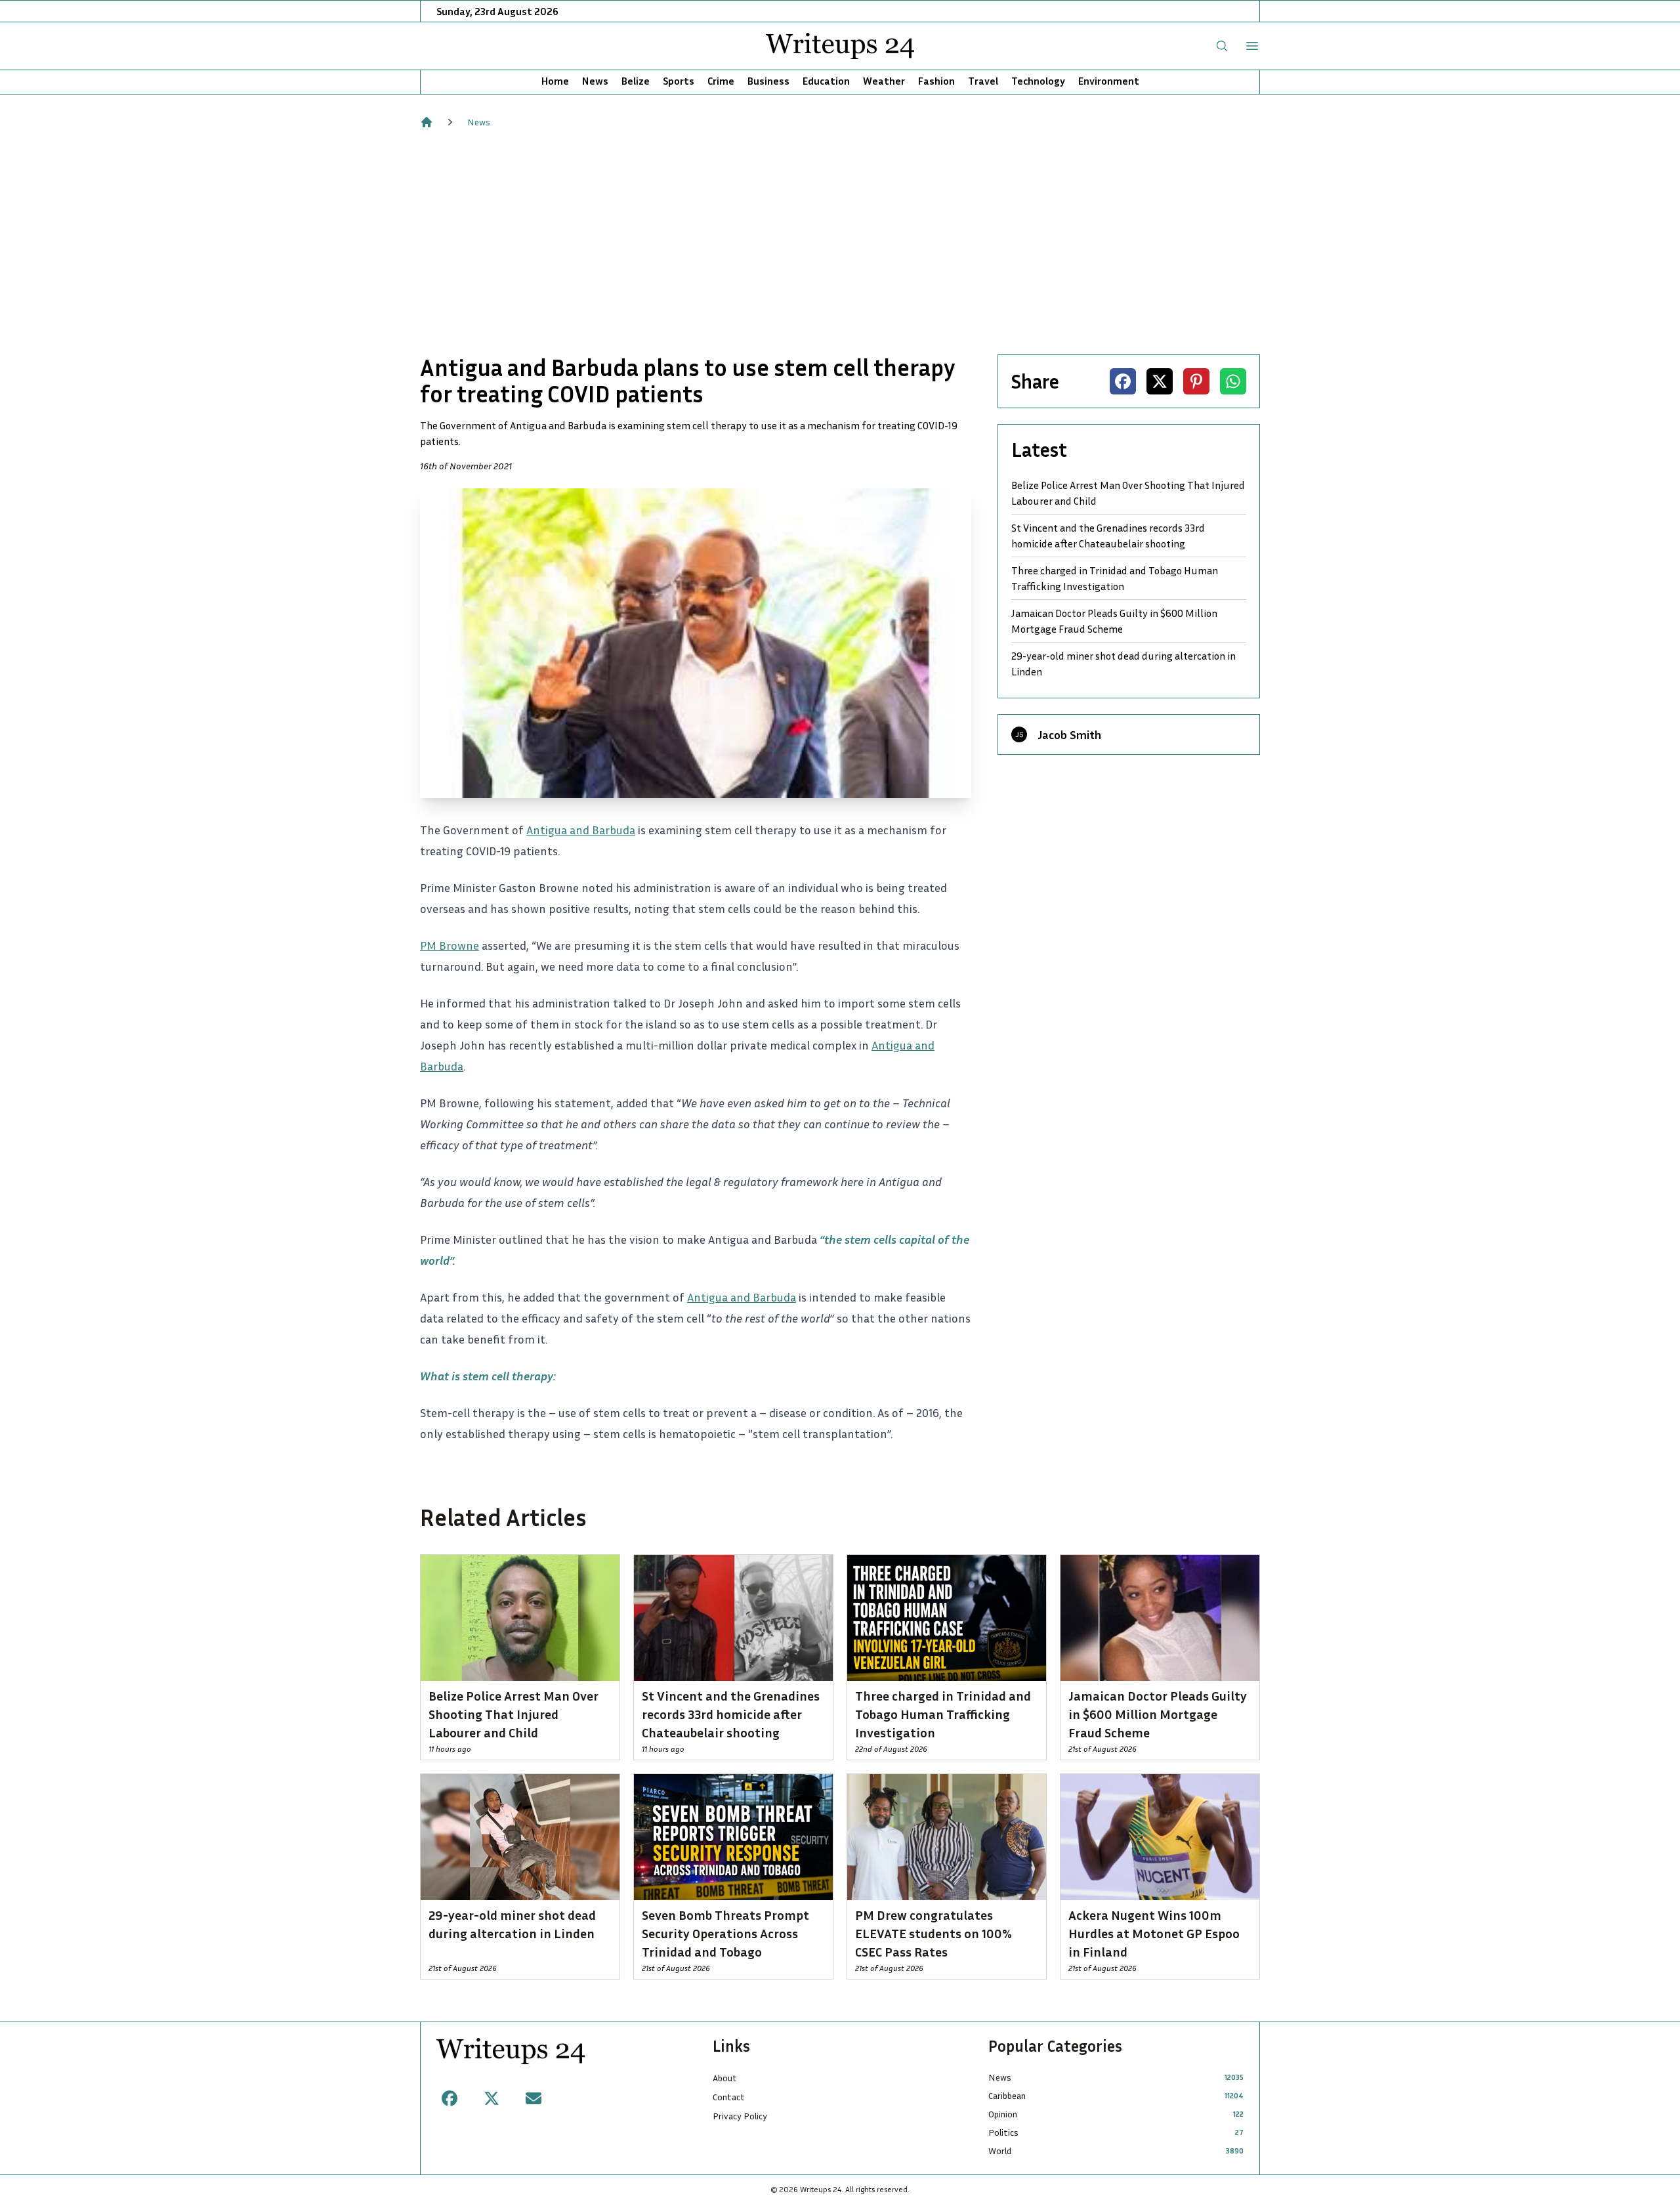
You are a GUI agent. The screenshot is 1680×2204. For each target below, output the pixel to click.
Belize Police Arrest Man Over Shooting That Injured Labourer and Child (1128, 493)
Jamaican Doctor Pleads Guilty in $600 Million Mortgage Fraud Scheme (1114, 621)
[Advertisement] (840, 242)
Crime (721, 81)
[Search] (1222, 46)
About (725, 2078)
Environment (1109, 81)
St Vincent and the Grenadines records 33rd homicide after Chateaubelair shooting (1108, 536)
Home (555, 81)
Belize (636, 81)
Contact (729, 2097)
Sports (679, 81)
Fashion (936, 81)
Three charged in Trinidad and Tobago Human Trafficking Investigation (1115, 578)
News (595, 81)
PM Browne (450, 945)
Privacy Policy (740, 2116)
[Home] (427, 122)
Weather (884, 81)
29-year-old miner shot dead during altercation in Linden (1123, 664)
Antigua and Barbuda (581, 830)
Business (768, 81)
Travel (983, 81)
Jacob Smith (1069, 734)
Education (826, 81)
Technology (1038, 81)
